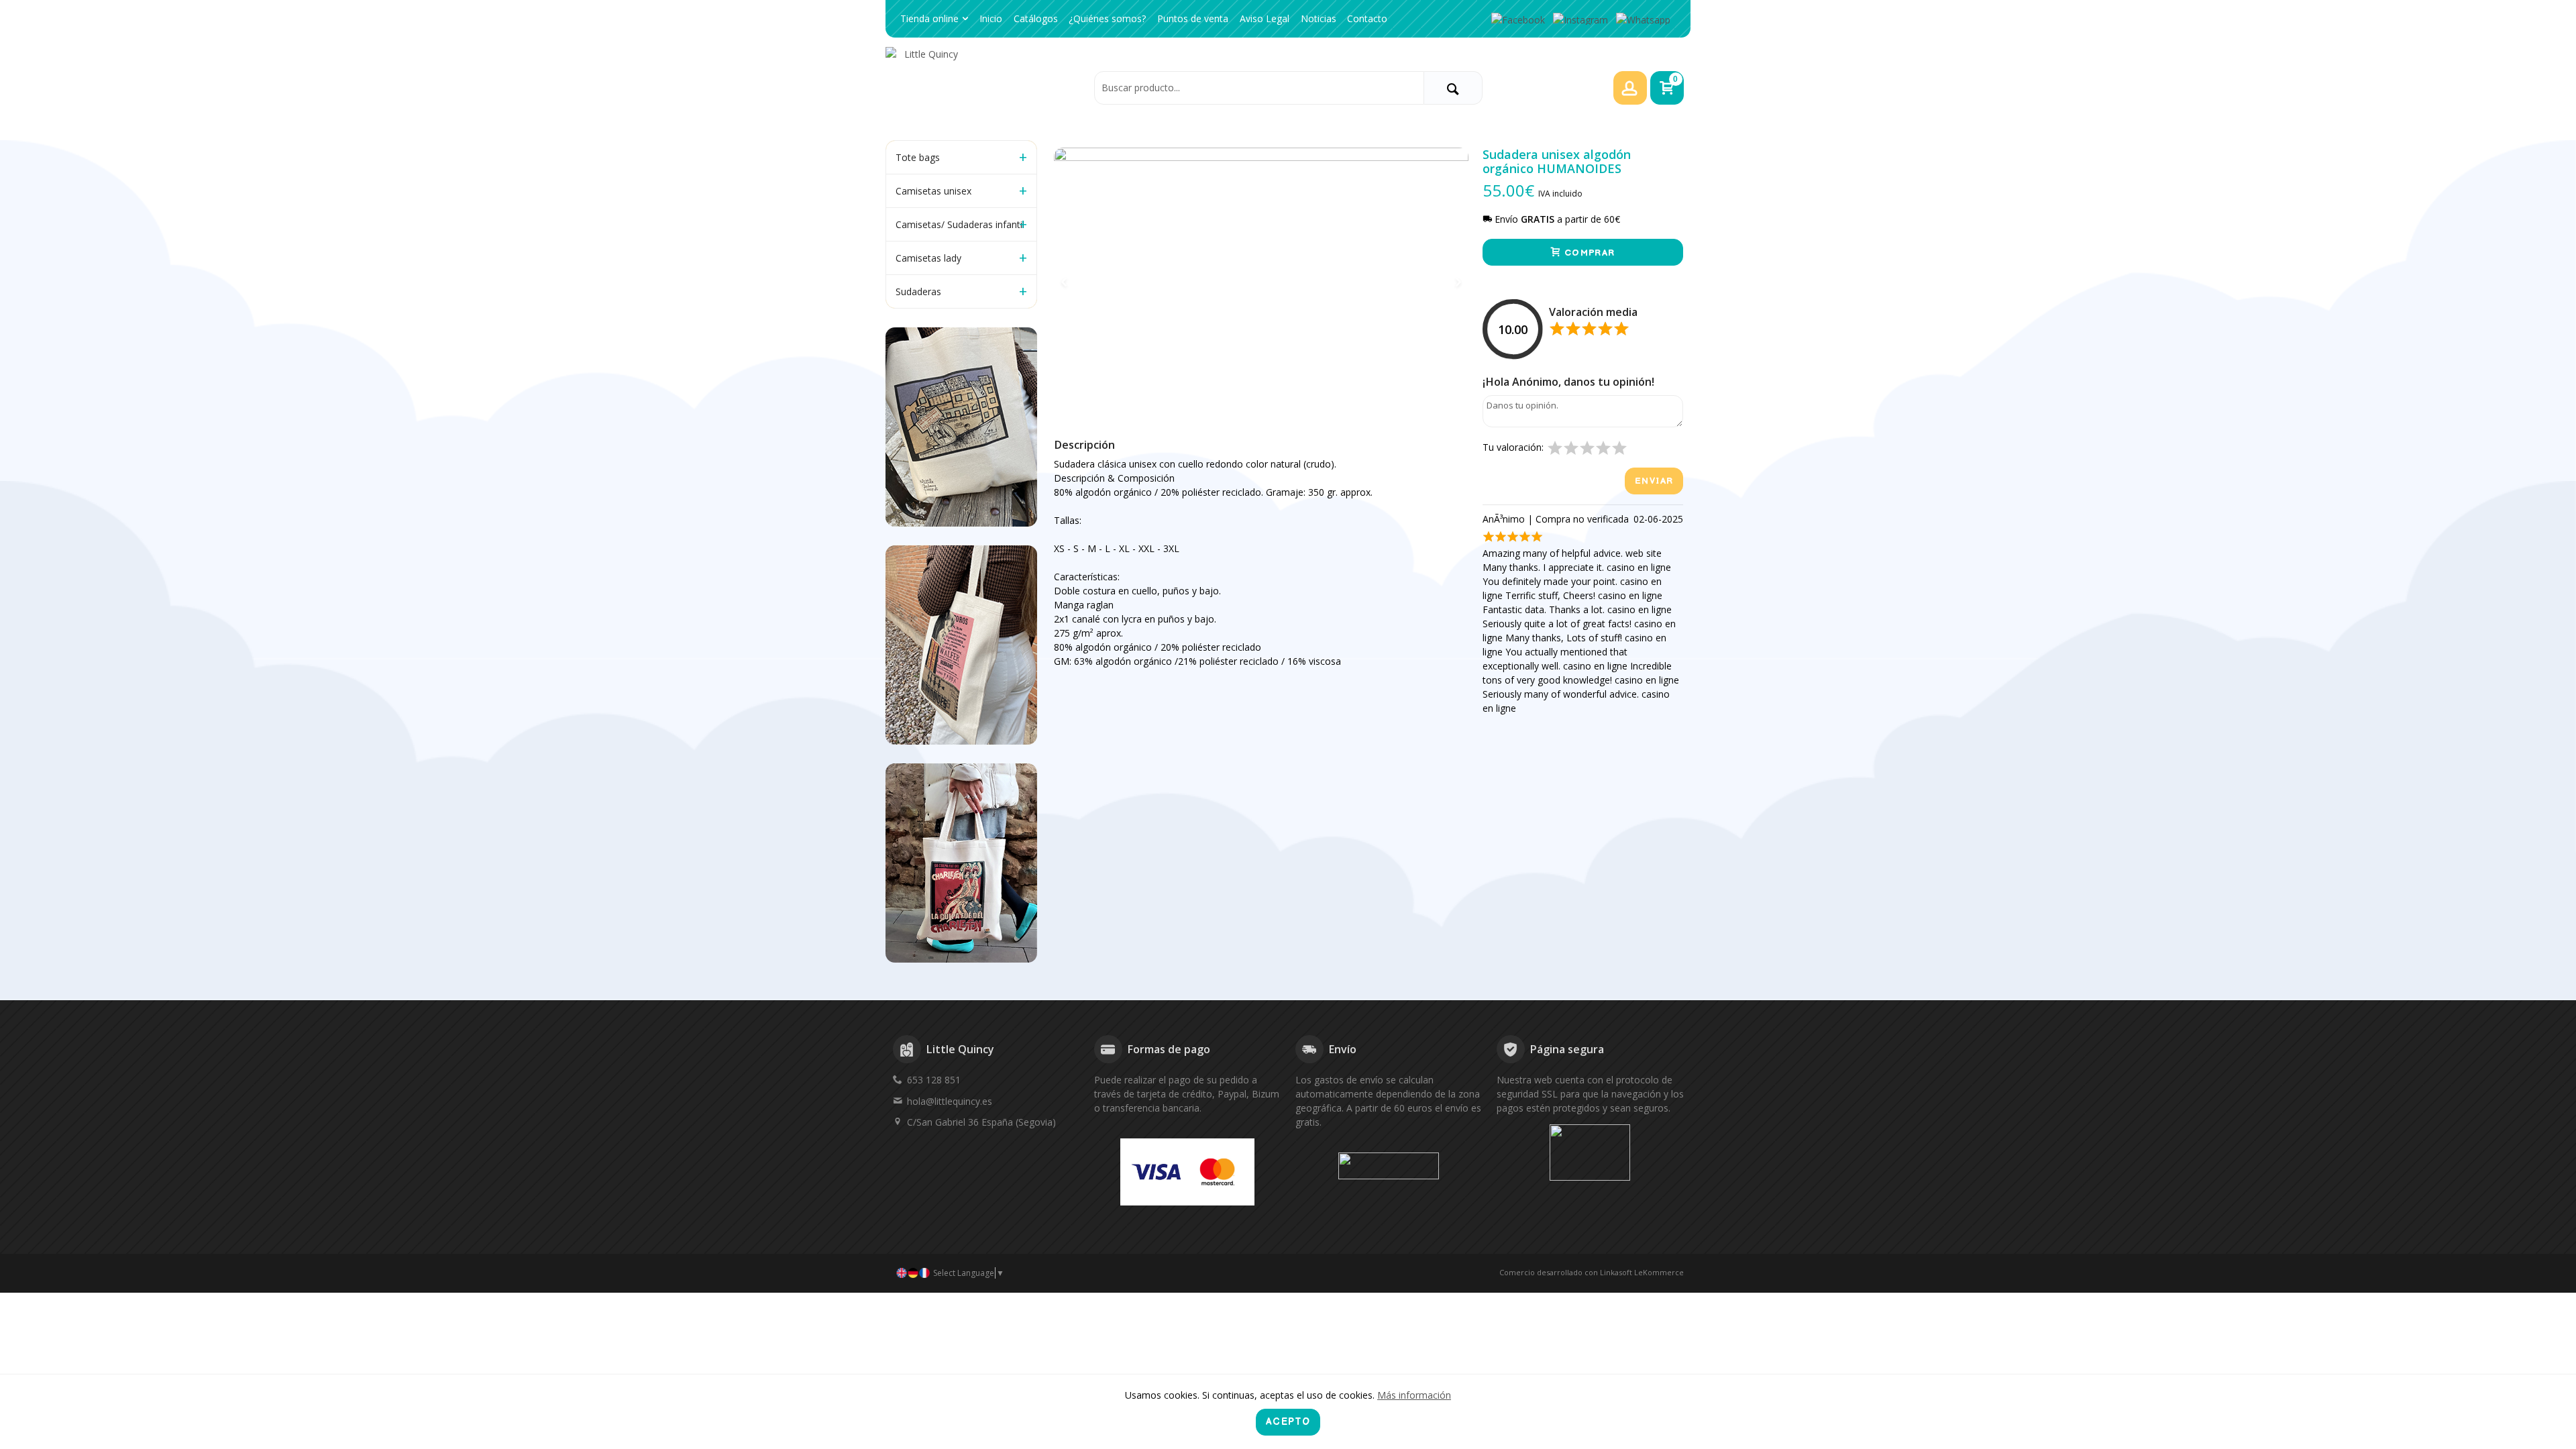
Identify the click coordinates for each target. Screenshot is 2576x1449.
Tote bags (918, 157)
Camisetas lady (928, 258)
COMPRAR (1588, 253)
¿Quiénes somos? (1107, 18)
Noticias (1319, 18)
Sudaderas (918, 291)
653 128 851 (934, 1080)
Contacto (1367, 18)
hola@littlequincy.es (950, 1101)
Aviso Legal (1265, 18)
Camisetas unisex (933, 191)
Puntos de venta (1193, 18)
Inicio (991, 18)
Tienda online (929, 18)
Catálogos (1036, 18)
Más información (1414, 1395)
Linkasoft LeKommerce (1642, 1272)
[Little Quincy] (986, 87)
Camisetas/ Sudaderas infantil (960, 224)
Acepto (1288, 1422)
